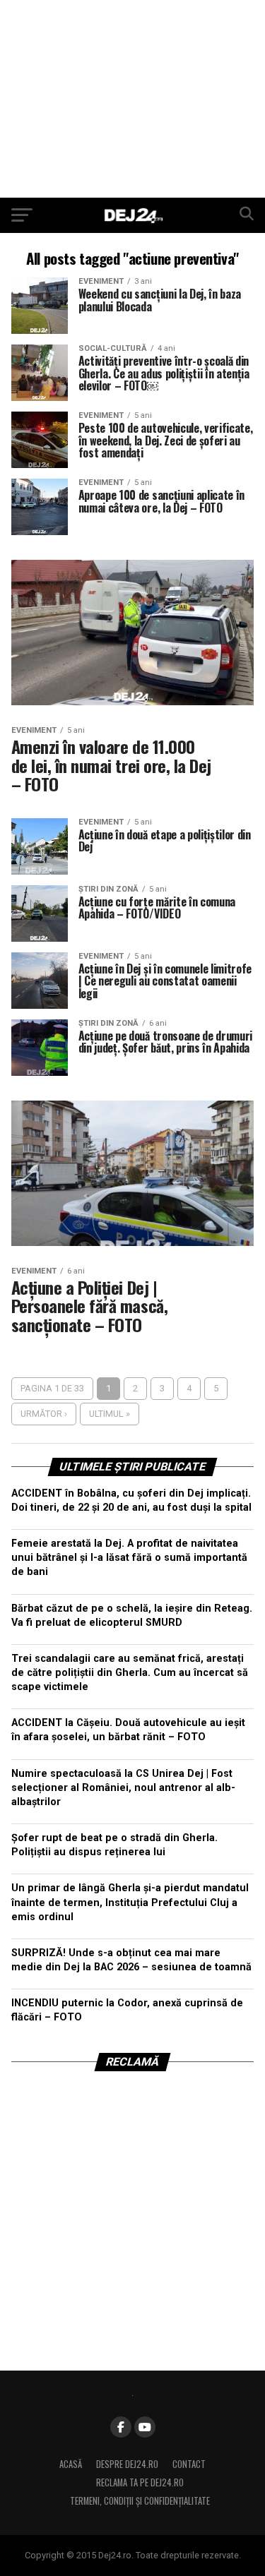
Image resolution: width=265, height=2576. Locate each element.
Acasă (71, 2464)
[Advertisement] (132, 99)
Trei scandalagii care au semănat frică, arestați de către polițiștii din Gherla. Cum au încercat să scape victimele (130, 1673)
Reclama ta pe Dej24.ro (140, 2482)
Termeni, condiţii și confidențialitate (140, 2501)
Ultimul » (110, 1414)
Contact (189, 2464)
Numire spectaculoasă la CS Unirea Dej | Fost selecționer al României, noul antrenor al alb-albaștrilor (123, 1788)
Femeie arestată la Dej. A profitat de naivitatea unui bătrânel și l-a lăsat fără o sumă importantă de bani (129, 1558)
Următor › (44, 1414)
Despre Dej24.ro (127, 2464)
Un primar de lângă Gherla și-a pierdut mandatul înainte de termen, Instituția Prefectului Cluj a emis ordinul (130, 1902)
